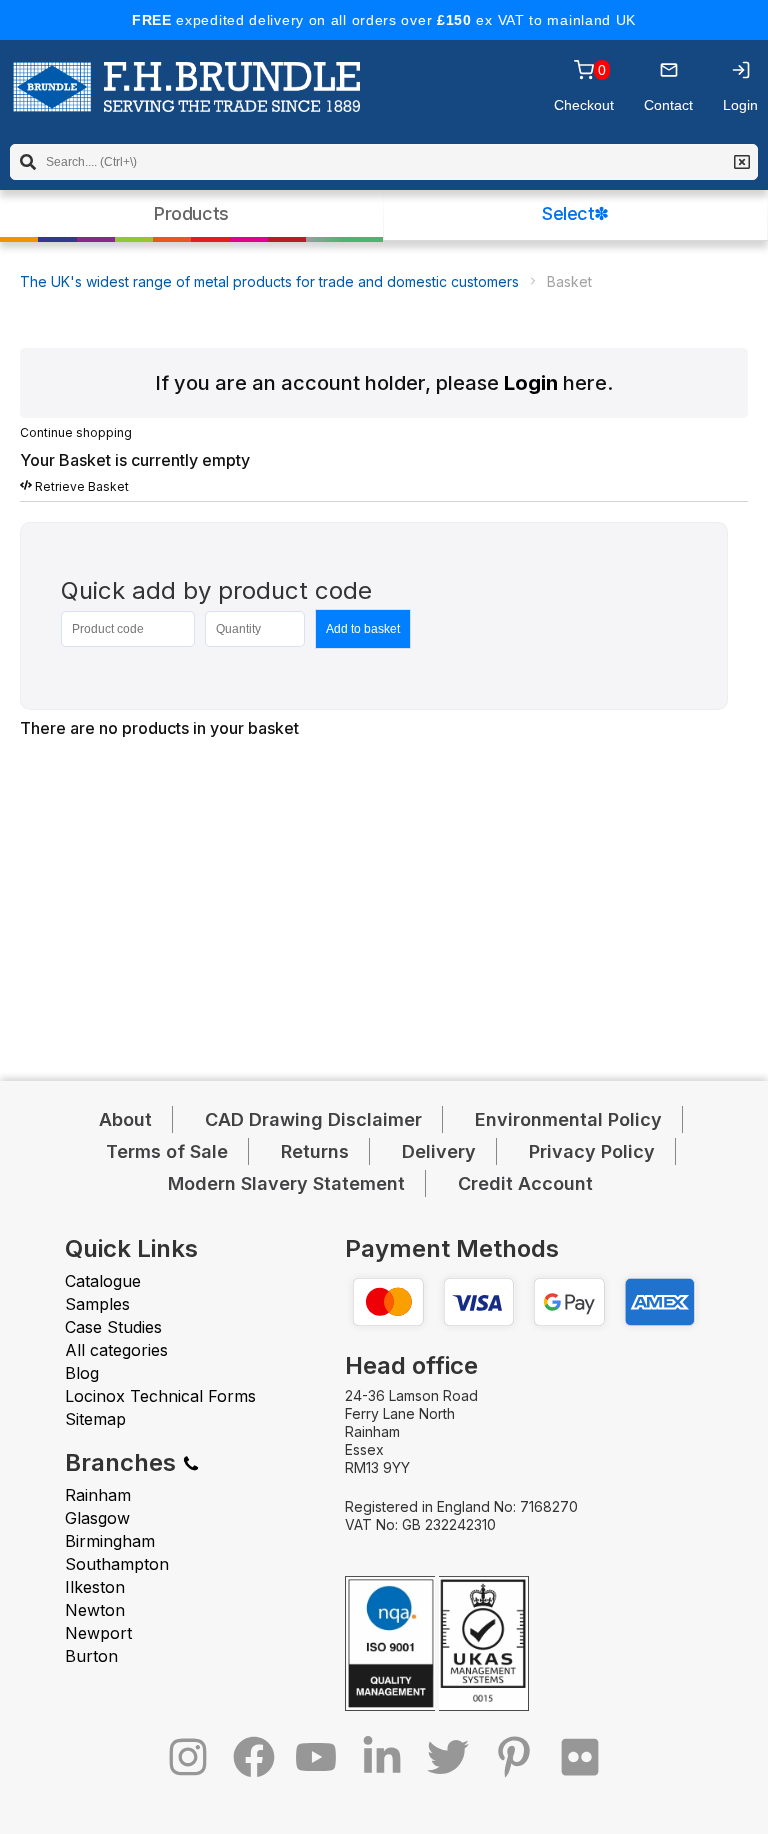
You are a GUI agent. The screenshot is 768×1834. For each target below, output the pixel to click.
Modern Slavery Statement (286, 1183)
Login (531, 383)
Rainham (98, 1495)
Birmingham (110, 1541)
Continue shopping (76, 432)
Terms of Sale (167, 1151)
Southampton (117, 1564)
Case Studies (113, 1327)
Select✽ (575, 213)
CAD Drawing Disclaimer (313, 1119)
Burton (91, 1656)
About (125, 1119)
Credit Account (525, 1183)
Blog (82, 1373)
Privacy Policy (592, 1151)
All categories (116, 1350)
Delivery (439, 1151)
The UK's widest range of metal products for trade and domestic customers (269, 281)
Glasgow (97, 1518)
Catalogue (103, 1281)
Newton (95, 1610)
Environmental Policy (568, 1119)
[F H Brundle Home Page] (186, 101)
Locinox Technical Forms (160, 1396)
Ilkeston (95, 1587)
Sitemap (95, 1419)
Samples (97, 1304)
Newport (98, 1633)
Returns (315, 1151)
